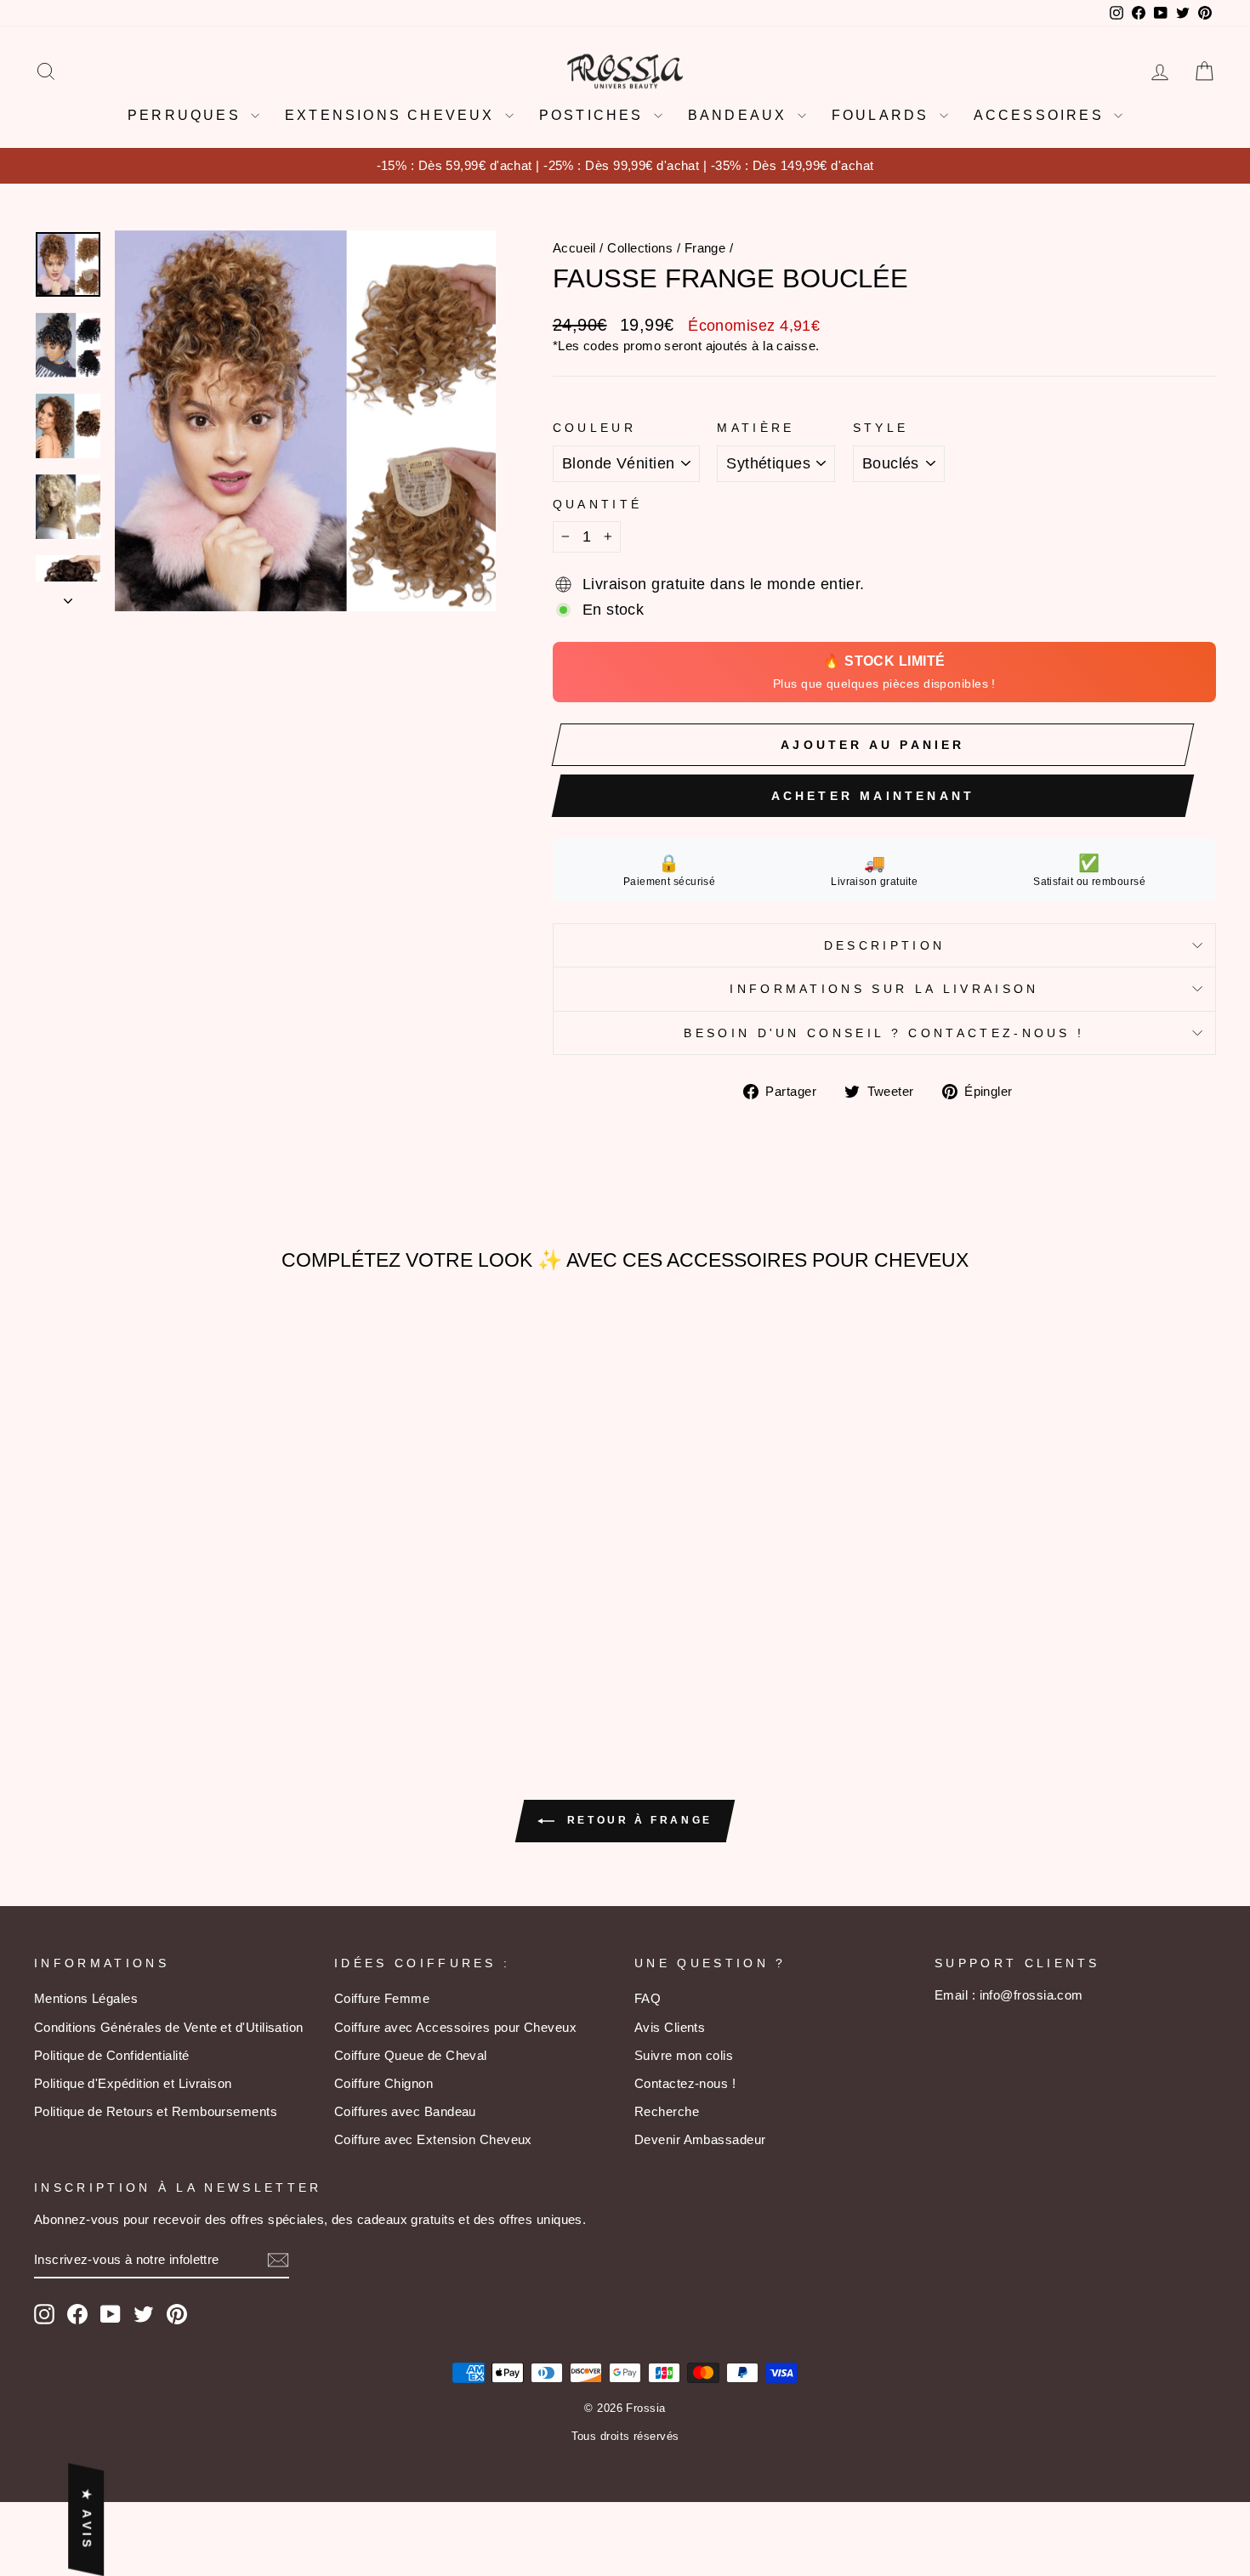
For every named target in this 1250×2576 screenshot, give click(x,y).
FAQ (648, 1998)
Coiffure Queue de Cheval (411, 2055)
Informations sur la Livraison (884, 989)
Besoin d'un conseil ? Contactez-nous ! (884, 1033)
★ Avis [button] (87, 2520)
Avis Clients (670, 2027)
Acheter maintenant (873, 796)
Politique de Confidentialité (112, 2055)
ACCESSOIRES (1042, 115)
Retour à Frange (637, 1820)
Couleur (594, 428)
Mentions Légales (86, 1998)
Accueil (574, 248)
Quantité (598, 504)
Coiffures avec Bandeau (405, 2111)
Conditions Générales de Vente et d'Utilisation (169, 2027)
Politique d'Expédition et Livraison (133, 2083)
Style (881, 428)
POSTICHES (594, 115)
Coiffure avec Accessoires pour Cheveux (455, 2027)
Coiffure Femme (382, 1998)
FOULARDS (884, 115)
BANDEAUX (741, 115)
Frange (705, 248)
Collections (640, 248)
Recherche (667, 2111)
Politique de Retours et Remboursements (156, 2111)
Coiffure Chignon (384, 2083)
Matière (756, 428)
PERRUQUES (187, 115)
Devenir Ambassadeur (700, 2139)
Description (885, 945)
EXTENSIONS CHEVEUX (393, 115)
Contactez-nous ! (685, 2083)
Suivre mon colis (684, 2055)
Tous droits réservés (625, 2437)
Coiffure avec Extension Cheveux (433, 2139)
